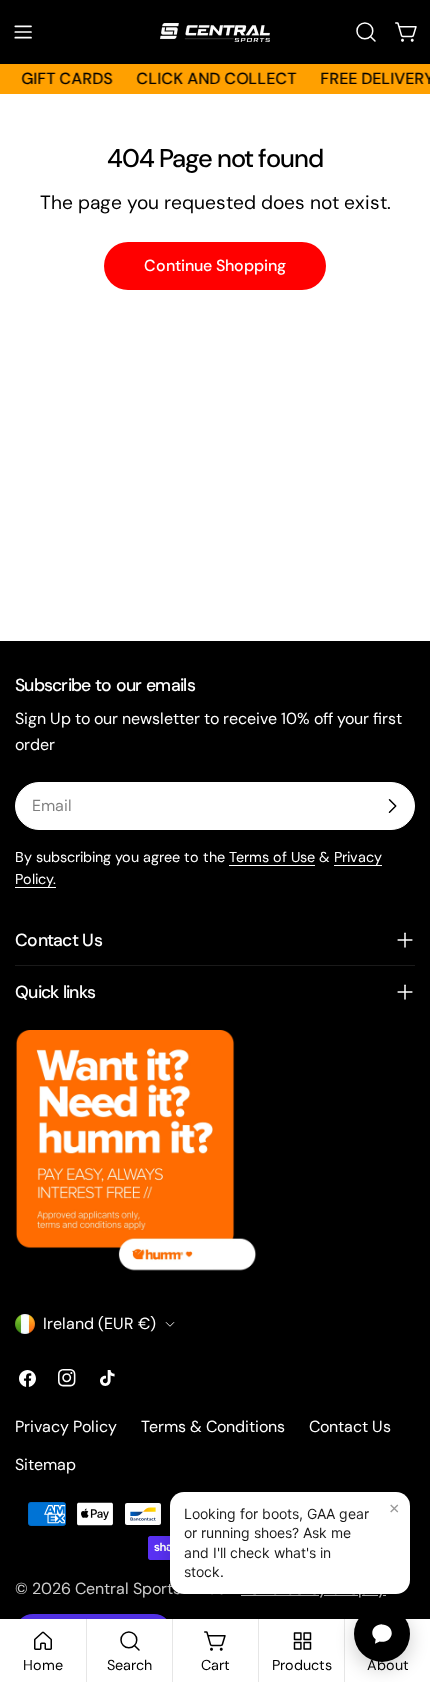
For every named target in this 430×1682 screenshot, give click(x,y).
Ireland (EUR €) (99, 1323)
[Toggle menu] (23, 32)
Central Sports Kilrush (154, 1588)
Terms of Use (272, 857)
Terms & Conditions (213, 1426)
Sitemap (45, 1464)
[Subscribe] (392, 806)
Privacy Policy (66, 1426)
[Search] (366, 32)
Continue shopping (215, 265)
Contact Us (350, 1426)
